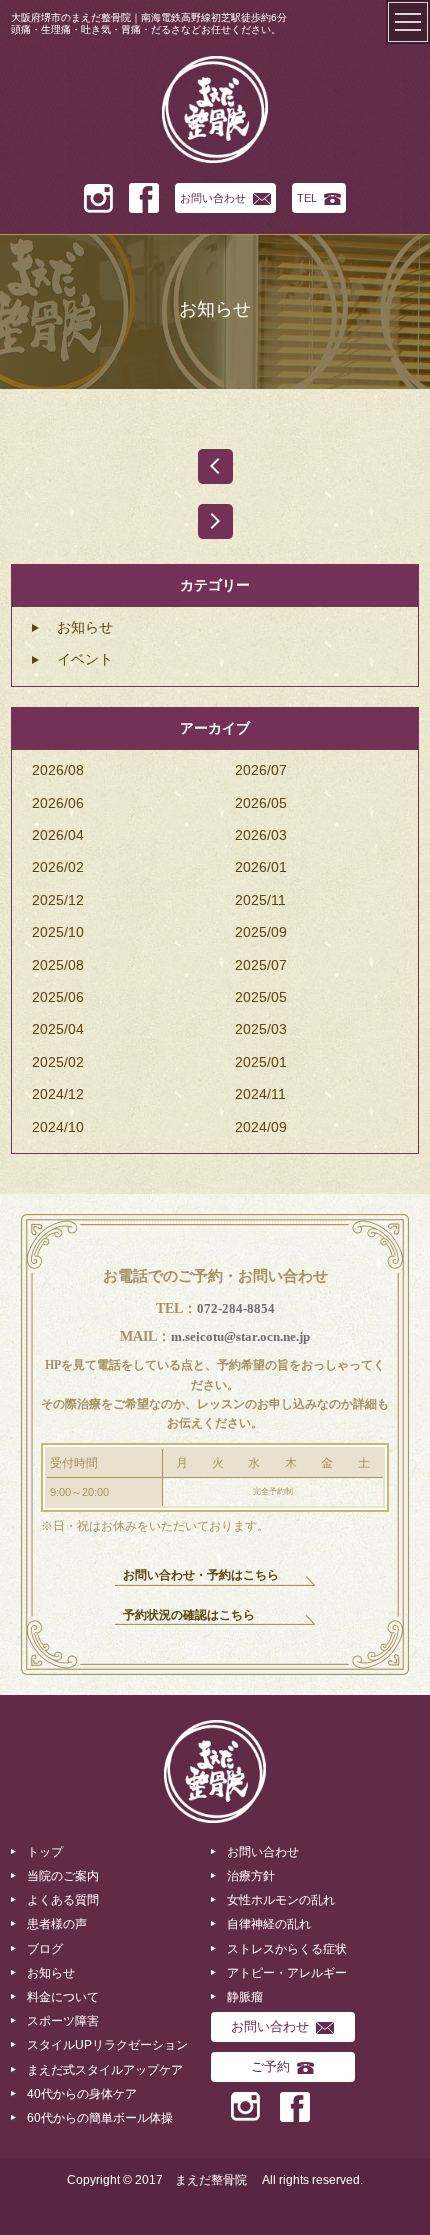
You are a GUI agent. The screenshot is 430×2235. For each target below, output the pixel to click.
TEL (307, 198)
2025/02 (58, 1062)
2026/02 (58, 867)
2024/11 (260, 1094)
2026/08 (58, 770)
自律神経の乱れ (269, 1924)
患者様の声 (57, 1924)
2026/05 (261, 803)
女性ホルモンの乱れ (281, 1900)
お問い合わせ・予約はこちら (201, 1575)
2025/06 (58, 997)
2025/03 (261, 1029)
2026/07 (261, 770)
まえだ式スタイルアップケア (105, 2070)
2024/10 (58, 1127)
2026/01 (261, 867)
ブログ (45, 1949)
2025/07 (261, 965)
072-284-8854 (236, 1308)
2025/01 (261, 1062)
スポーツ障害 (63, 2021)
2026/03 (261, 835)
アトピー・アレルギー (287, 1973)
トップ (45, 1852)
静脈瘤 (245, 1997)
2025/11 (260, 900)
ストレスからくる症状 (287, 1949)
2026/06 (58, 803)
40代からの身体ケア (82, 2094)
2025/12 (58, 900)
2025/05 (261, 997)
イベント (85, 659)
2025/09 (261, 932)
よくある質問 (63, 1900)
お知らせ (85, 627)
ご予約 (270, 2066)
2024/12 (58, 1094)
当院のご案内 (63, 1876)
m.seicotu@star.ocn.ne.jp (240, 1336)
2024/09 (261, 1127)
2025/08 (58, 965)
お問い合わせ (213, 198)
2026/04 (58, 835)
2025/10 (58, 932)
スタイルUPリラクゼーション (107, 2045)
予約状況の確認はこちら (189, 1615)
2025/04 (58, 1029)
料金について (63, 1997)
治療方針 (251, 1876)
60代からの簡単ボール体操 (100, 2118)
